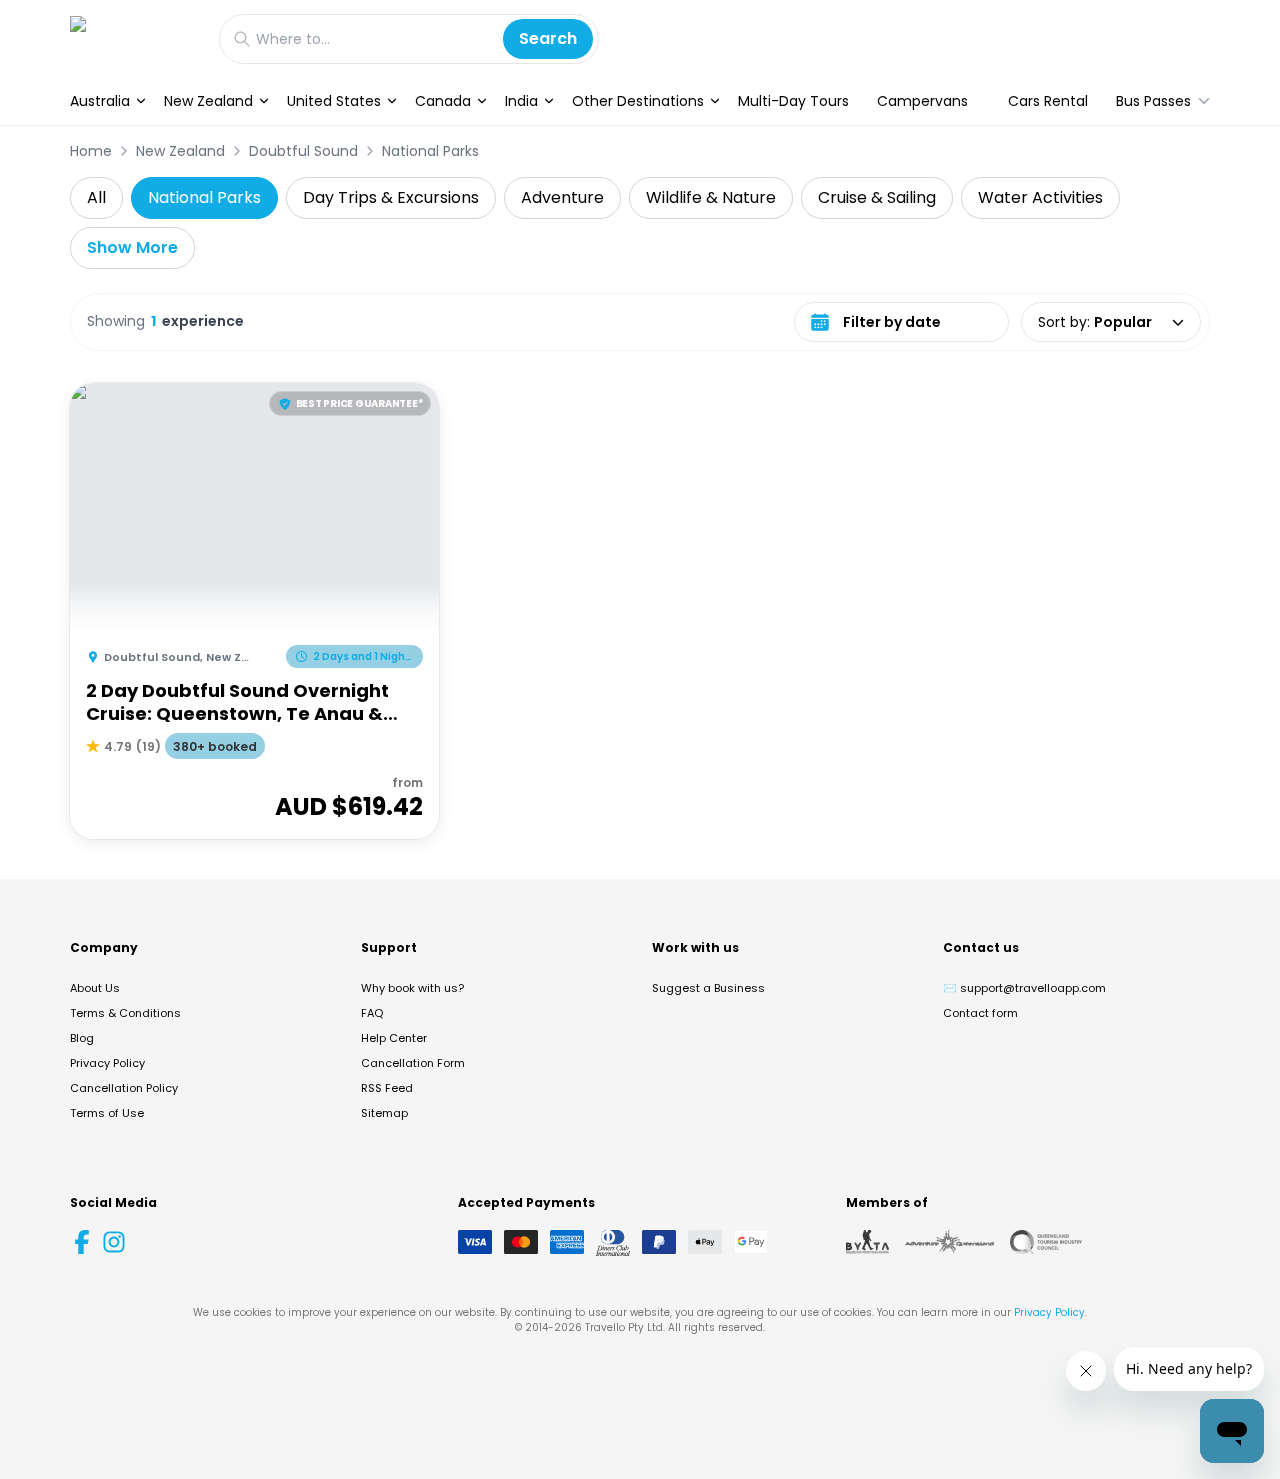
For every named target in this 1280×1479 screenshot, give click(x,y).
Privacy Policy (107, 1063)
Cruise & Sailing (877, 197)
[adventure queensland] (949, 1242)
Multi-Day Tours (793, 101)
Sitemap (384, 1113)
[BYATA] (867, 1242)
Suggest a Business (708, 988)
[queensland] (1046, 1242)
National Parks (430, 151)
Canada (443, 101)
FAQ (372, 1013)
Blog (82, 1038)
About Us (95, 988)
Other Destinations (638, 101)
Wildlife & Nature (711, 197)
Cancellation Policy (124, 1088)
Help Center (394, 1038)
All (96, 197)
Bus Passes (1153, 101)
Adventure (562, 197)
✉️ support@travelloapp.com (1024, 988)
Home (91, 151)
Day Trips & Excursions (391, 197)
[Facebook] (82, 1242)
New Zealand (208, 101)
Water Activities (1040, 197)
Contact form (980, 1013)
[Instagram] (114, 1242)
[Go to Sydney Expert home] (134, 38)
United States (334, 101)
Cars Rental (1048, 101)
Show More (132, 247)
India (521, 101)
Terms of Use (107, 1113)
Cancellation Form (413, 1063)
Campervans (922, 101)
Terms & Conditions (125, 1013)
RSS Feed (387, 1088)
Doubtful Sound (303, 151)
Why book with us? (412, 988)
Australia (100, 101)
